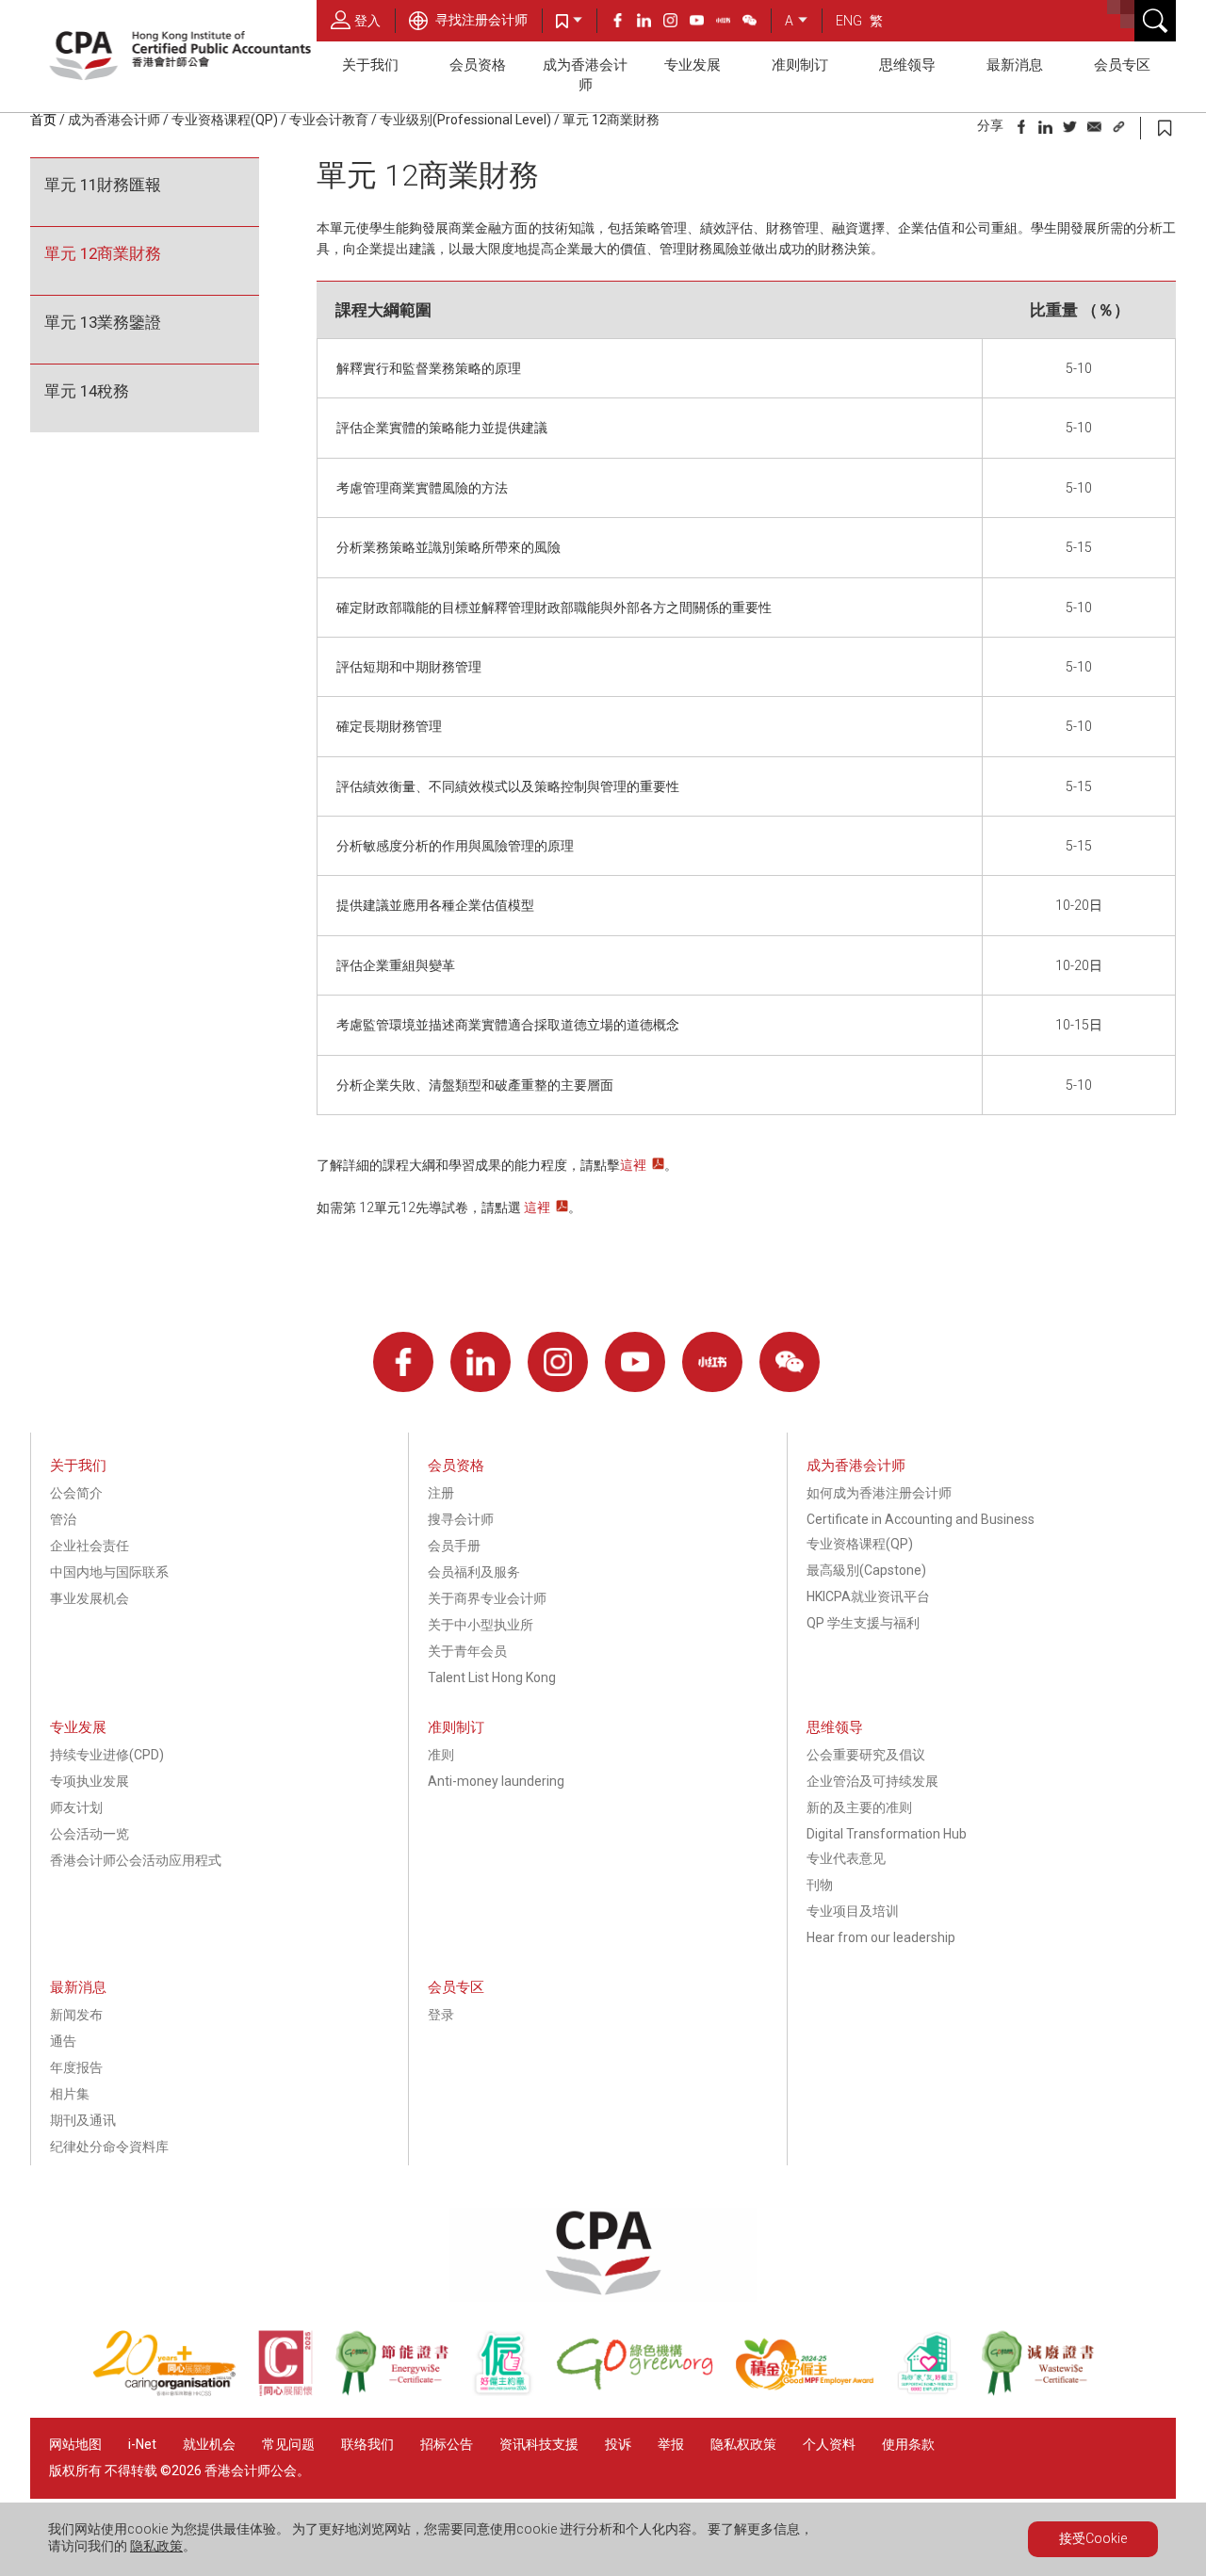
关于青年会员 (467, 1651)
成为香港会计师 (585, 75)
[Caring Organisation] (175, 2391)
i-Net (142, 2444)
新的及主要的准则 (859, 1807)
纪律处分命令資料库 (109, 2147)
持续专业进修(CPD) (107, 1755)
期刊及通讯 (83, 2120)
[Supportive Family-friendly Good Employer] (938, 2391)
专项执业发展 (90, 1781)
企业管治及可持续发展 (872, 1781)
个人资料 (829, 2444)
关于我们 (370, 65)
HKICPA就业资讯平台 (868, 1596)
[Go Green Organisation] (645, 2391)
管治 (63, 1519)
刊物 (820, 1885)
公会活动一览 (90, 1834)
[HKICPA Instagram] (676, 23)
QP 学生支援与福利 (863, 1623)
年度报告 (76, 2067)
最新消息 (1015, 65)
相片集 (70, 2094)
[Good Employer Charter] (513, 2391)
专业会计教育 (329, 120)
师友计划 (76, 1807)
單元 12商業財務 (103, 253)
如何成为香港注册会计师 (879, 1493)
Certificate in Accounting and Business (921, 1519)
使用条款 (908, 2444)
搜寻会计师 (461, 1519)
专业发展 (693, 65)
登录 (441, 2015)
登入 (367, 21)
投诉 (618, 2444)
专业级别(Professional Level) (465, 120)
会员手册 (454, 1546)
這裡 (633, 1165)
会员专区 (1122, 65)
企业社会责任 (90, 1546)
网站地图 (75, 2444)
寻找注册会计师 (480, 20)
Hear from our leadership (881, 1937)
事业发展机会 (90, 1598)
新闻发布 (76, 2015)
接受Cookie (1093, 2538)
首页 (43, 120)
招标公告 (447, 2444)
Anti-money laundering (496, 1781)
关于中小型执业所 (481, 1625)
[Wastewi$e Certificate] (1047, 2391)
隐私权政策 (743, 2444)
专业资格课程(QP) (225, 120)
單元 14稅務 (87, 391)
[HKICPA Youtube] (703, 23)
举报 (671, 2444)
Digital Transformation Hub (887, 1834)
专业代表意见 (846, 1858)
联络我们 (367, 2444)
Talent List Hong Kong (492, 1677)
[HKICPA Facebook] (624, 23)
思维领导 (907, 65)
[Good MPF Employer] (815, 2391)
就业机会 (211, 2444)
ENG (849, 21)
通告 (63, 2041)
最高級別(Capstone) (866, 1570)
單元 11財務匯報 (103, 185)
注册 (441, 1493)
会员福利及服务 (474, 1572)
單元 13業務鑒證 (103, 322)
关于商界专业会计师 (487, 1598)
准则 (441, 1755)
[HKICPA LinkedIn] (650, 23)
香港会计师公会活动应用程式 (136, 1860)
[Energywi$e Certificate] (402, 2391)
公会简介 (76, 1493)
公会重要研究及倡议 (866, 1755)
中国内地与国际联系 (109, 1572)
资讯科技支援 (539, 2444)
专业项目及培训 (853, 1911)
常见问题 (288, 2444)
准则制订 (800, 65)
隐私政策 (156, 2546)
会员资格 (478, 65)
